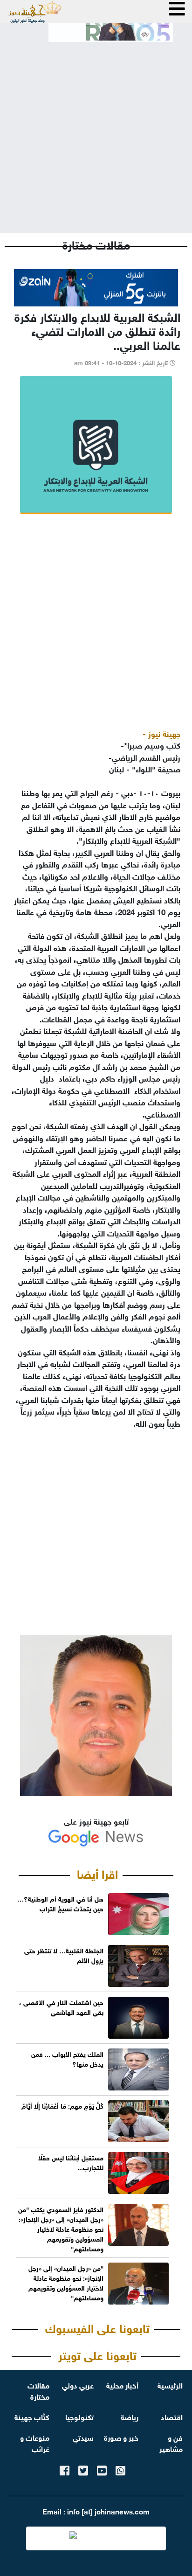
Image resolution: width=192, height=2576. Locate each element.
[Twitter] (83, 2469)
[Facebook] (65, 2469)
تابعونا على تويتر (97, 2354)
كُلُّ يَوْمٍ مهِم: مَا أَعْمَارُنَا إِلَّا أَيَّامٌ (62, 2105)
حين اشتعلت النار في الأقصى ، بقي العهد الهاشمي (61, 2007)
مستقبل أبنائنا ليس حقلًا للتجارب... (71, 2162)
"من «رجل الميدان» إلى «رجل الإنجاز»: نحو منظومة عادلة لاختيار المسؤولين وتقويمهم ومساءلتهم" (66, 2282)
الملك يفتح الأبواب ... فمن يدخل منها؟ (67, 2058)
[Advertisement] (96, 130)
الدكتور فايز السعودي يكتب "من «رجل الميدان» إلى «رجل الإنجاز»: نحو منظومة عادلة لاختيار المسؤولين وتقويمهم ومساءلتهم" (61, 2228)
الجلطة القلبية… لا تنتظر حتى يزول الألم (64, 1955)
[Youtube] (102, 2469)
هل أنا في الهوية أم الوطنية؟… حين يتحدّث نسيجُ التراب (60, 1903)
